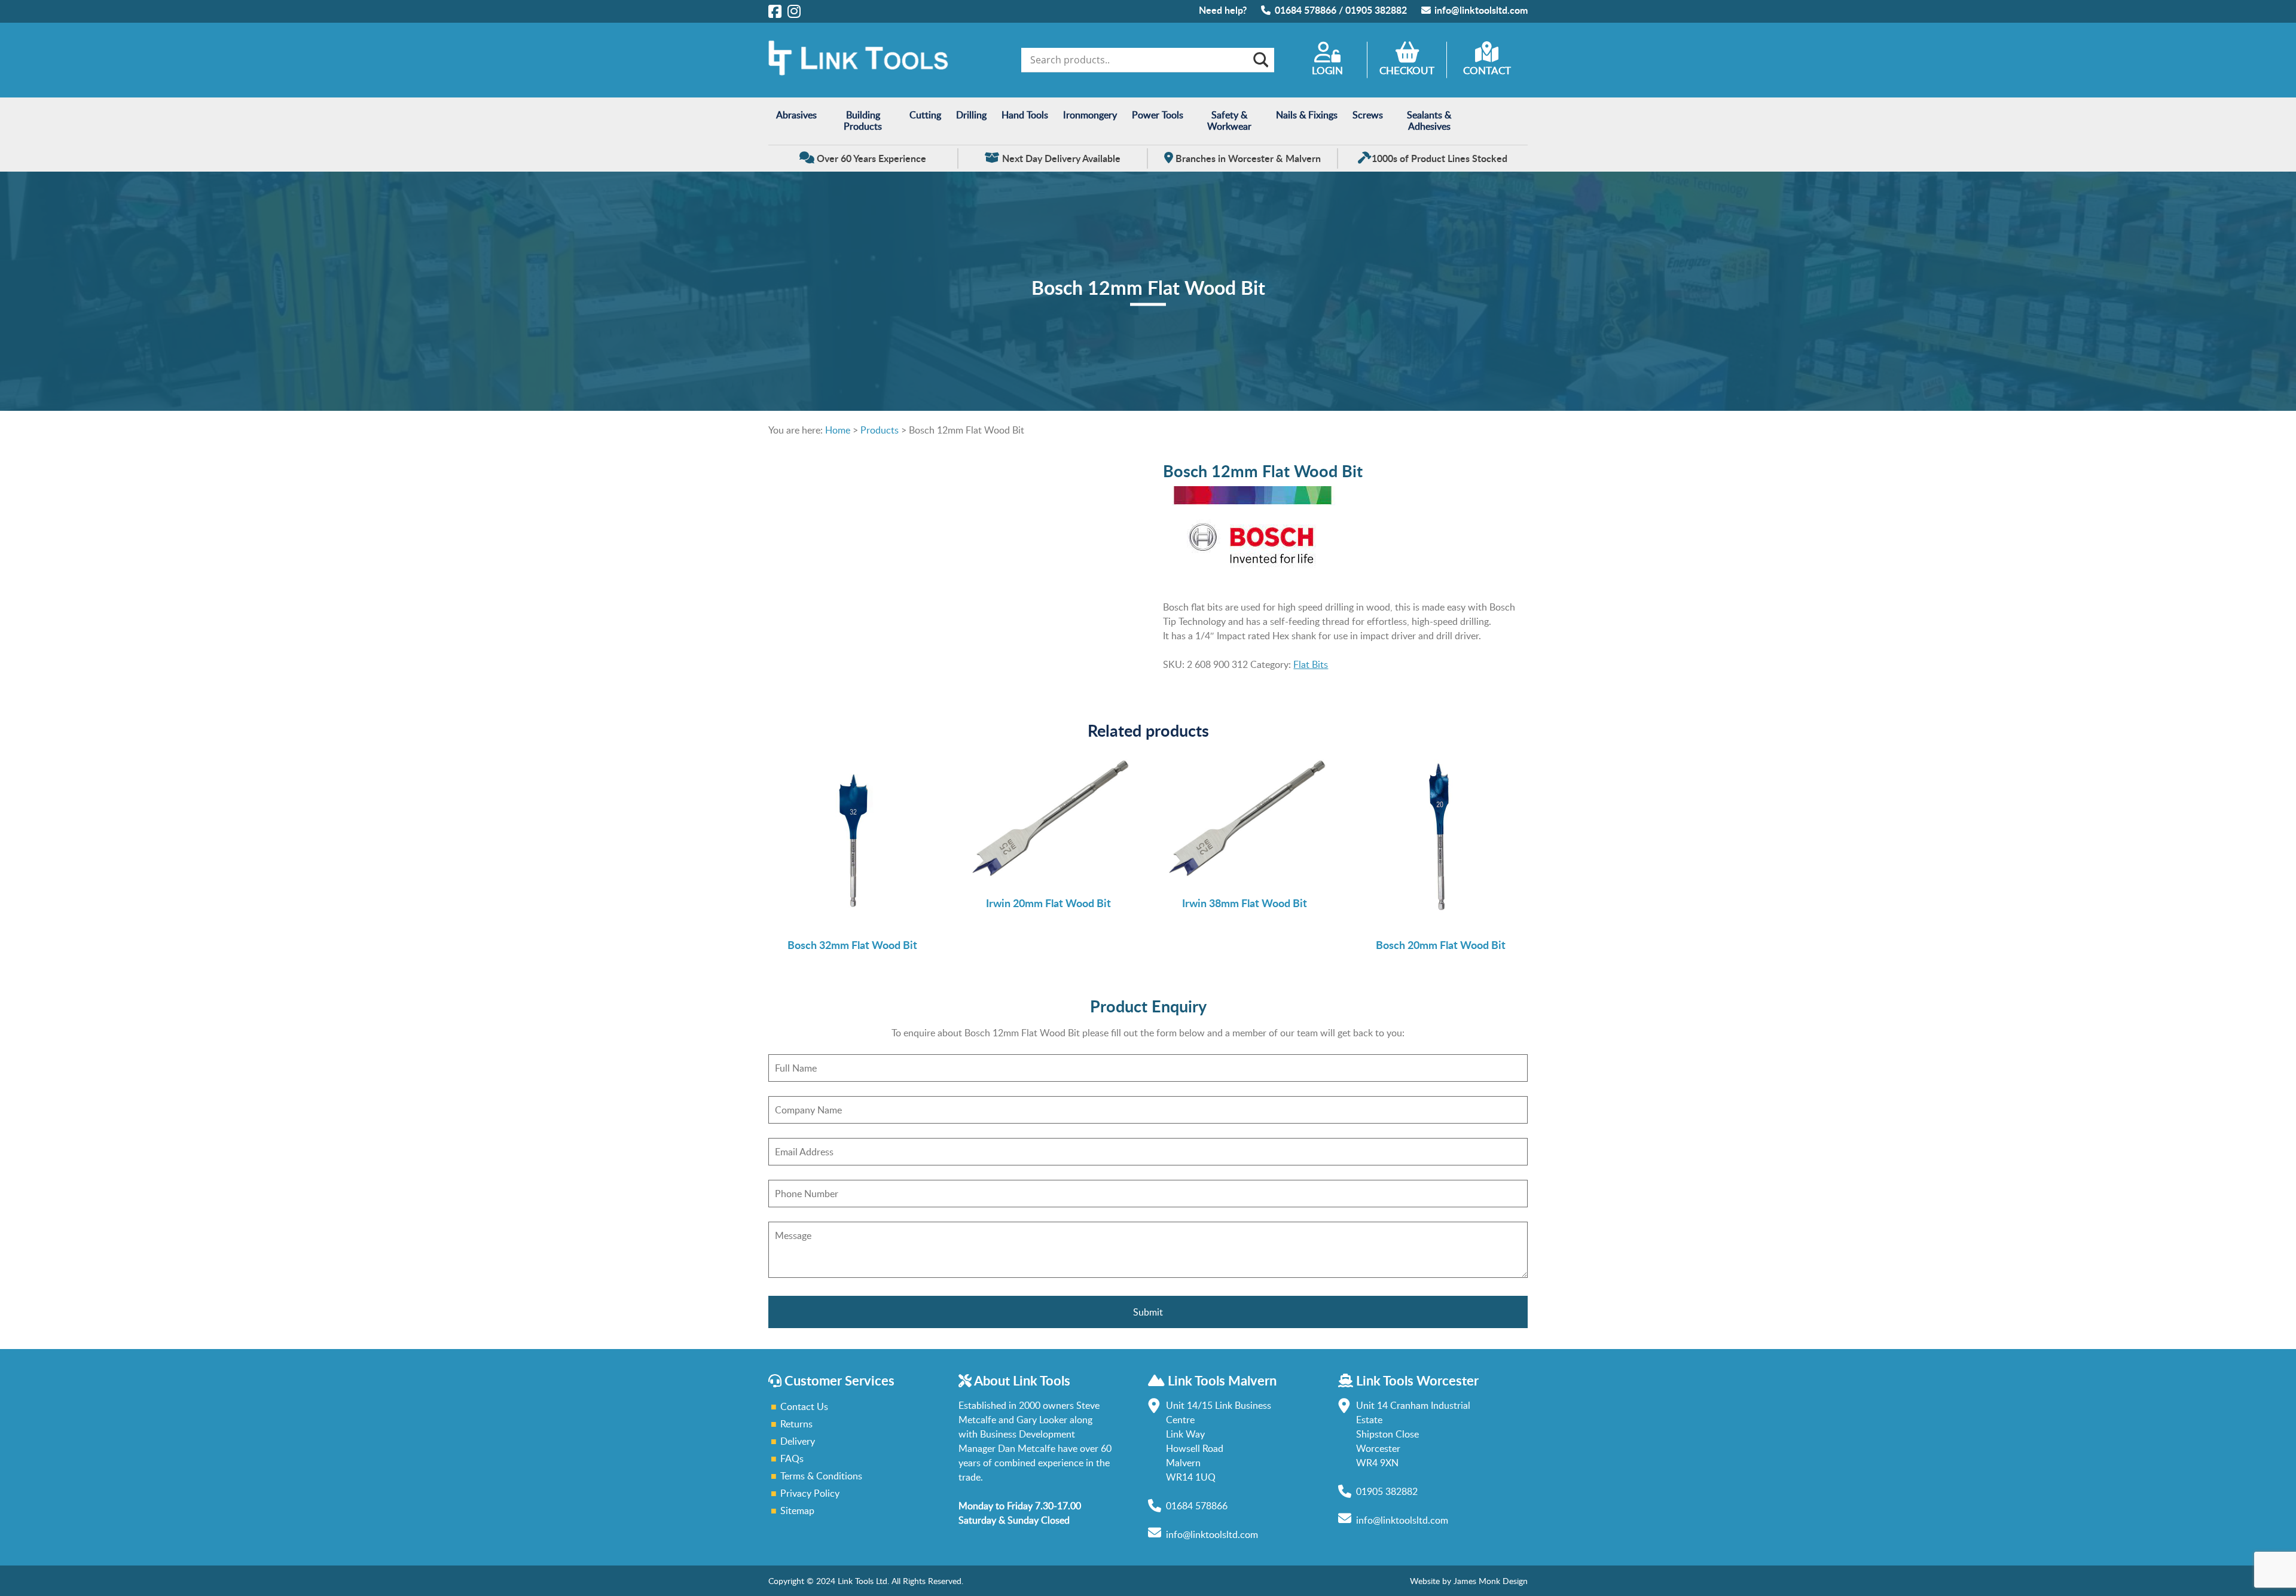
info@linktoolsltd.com (1481, 10)
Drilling (971, 115)
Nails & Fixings (1307, 115)
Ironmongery (1090, 115)
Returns (796, 1424)
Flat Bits (1311, 664)
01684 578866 (1306, 10)
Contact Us (804, 1406)
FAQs (792, 1458)
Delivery (798, 1441)
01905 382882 (1376, 10)
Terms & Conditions (821, 1476)
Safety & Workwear (1229, 120)
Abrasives (796, 115)
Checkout (1407, 70)
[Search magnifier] (1260, 60)
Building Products (863, 120)
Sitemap (797, 1510)
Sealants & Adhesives (1429, 120)
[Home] (858, 72)
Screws (1368, 115)
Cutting (925, 115)
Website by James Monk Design (1469, 1581)
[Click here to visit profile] (775, 11)
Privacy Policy (810, 1493)
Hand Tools (1025, 115)
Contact (1487, 70)
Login (1327, 70)
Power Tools (1158, 115)
